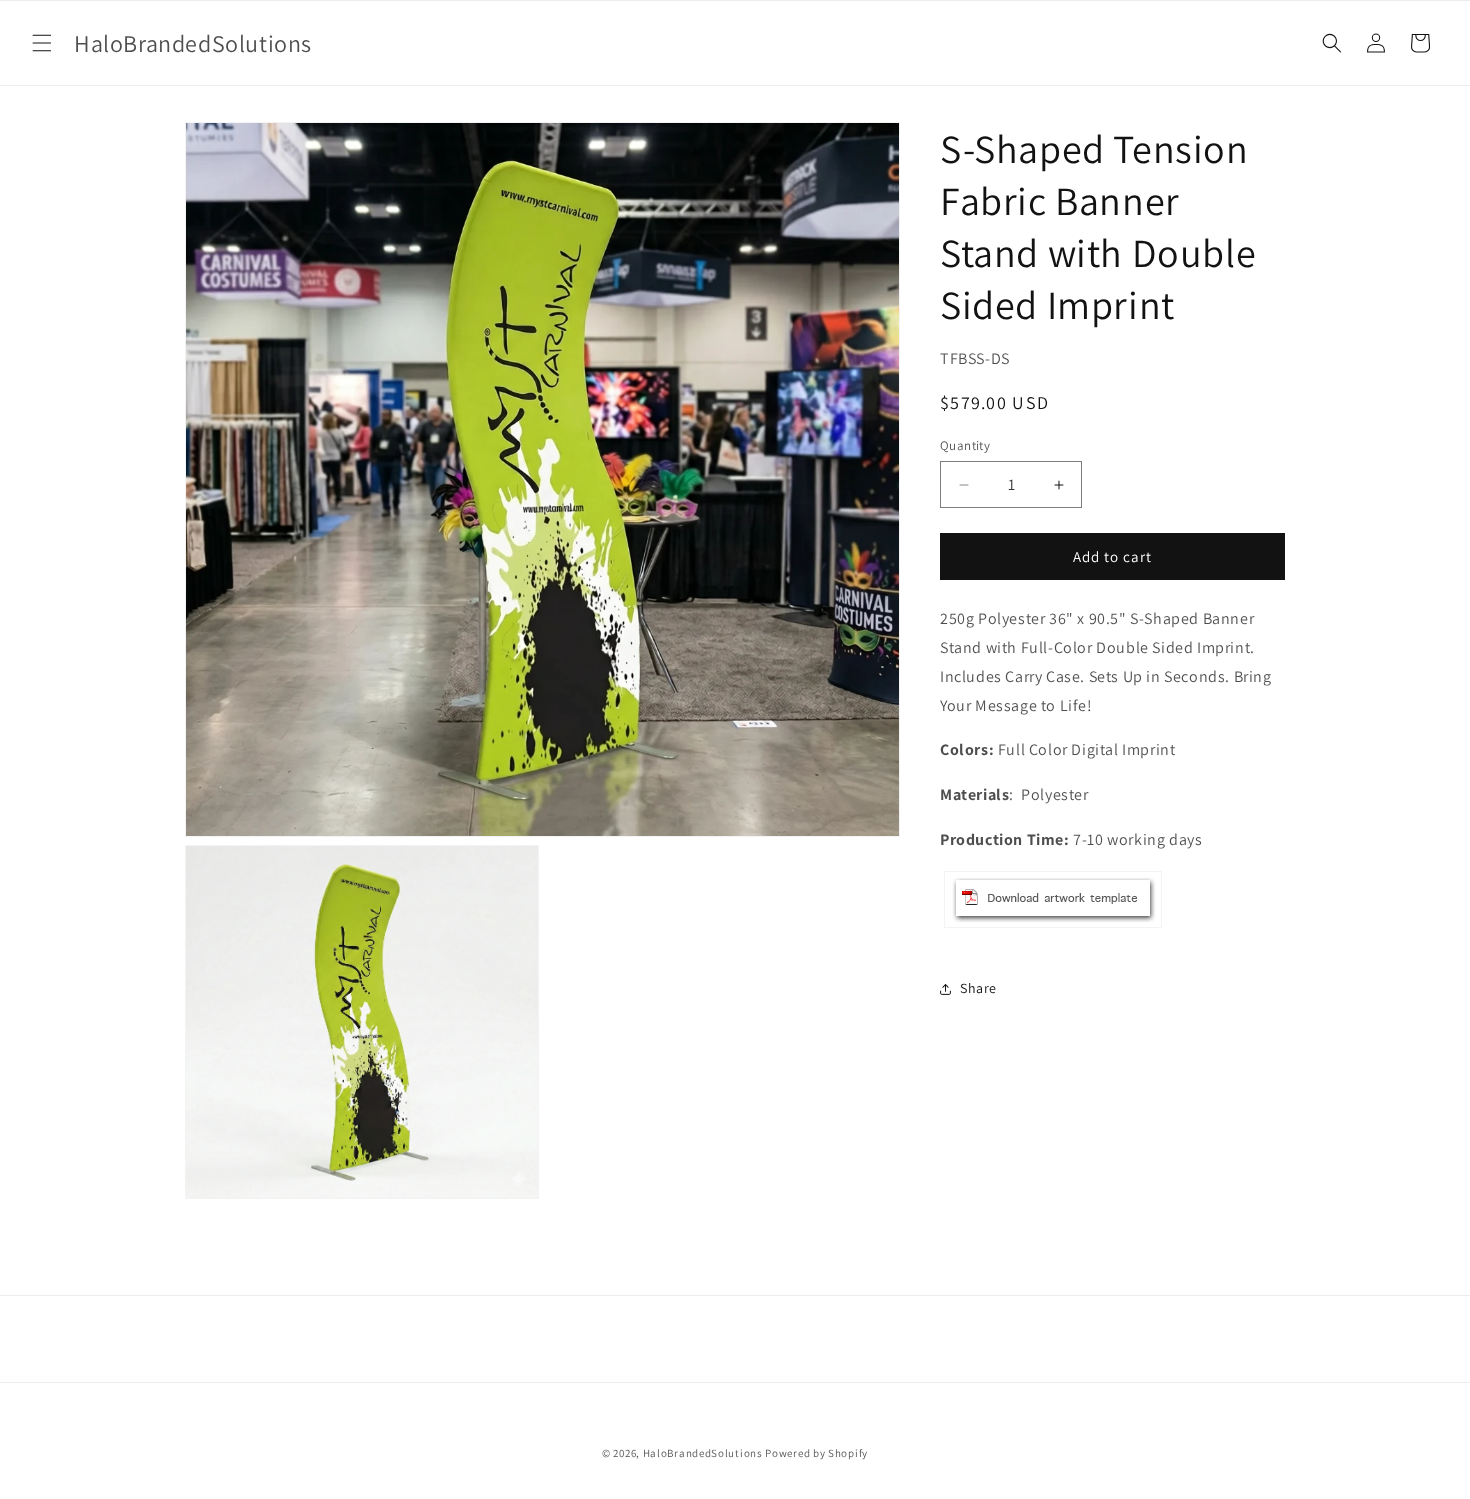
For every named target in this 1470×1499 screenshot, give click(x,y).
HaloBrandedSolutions (703, 1453)
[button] (42, 43)
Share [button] (978, 988)
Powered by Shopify (816, 1453)
